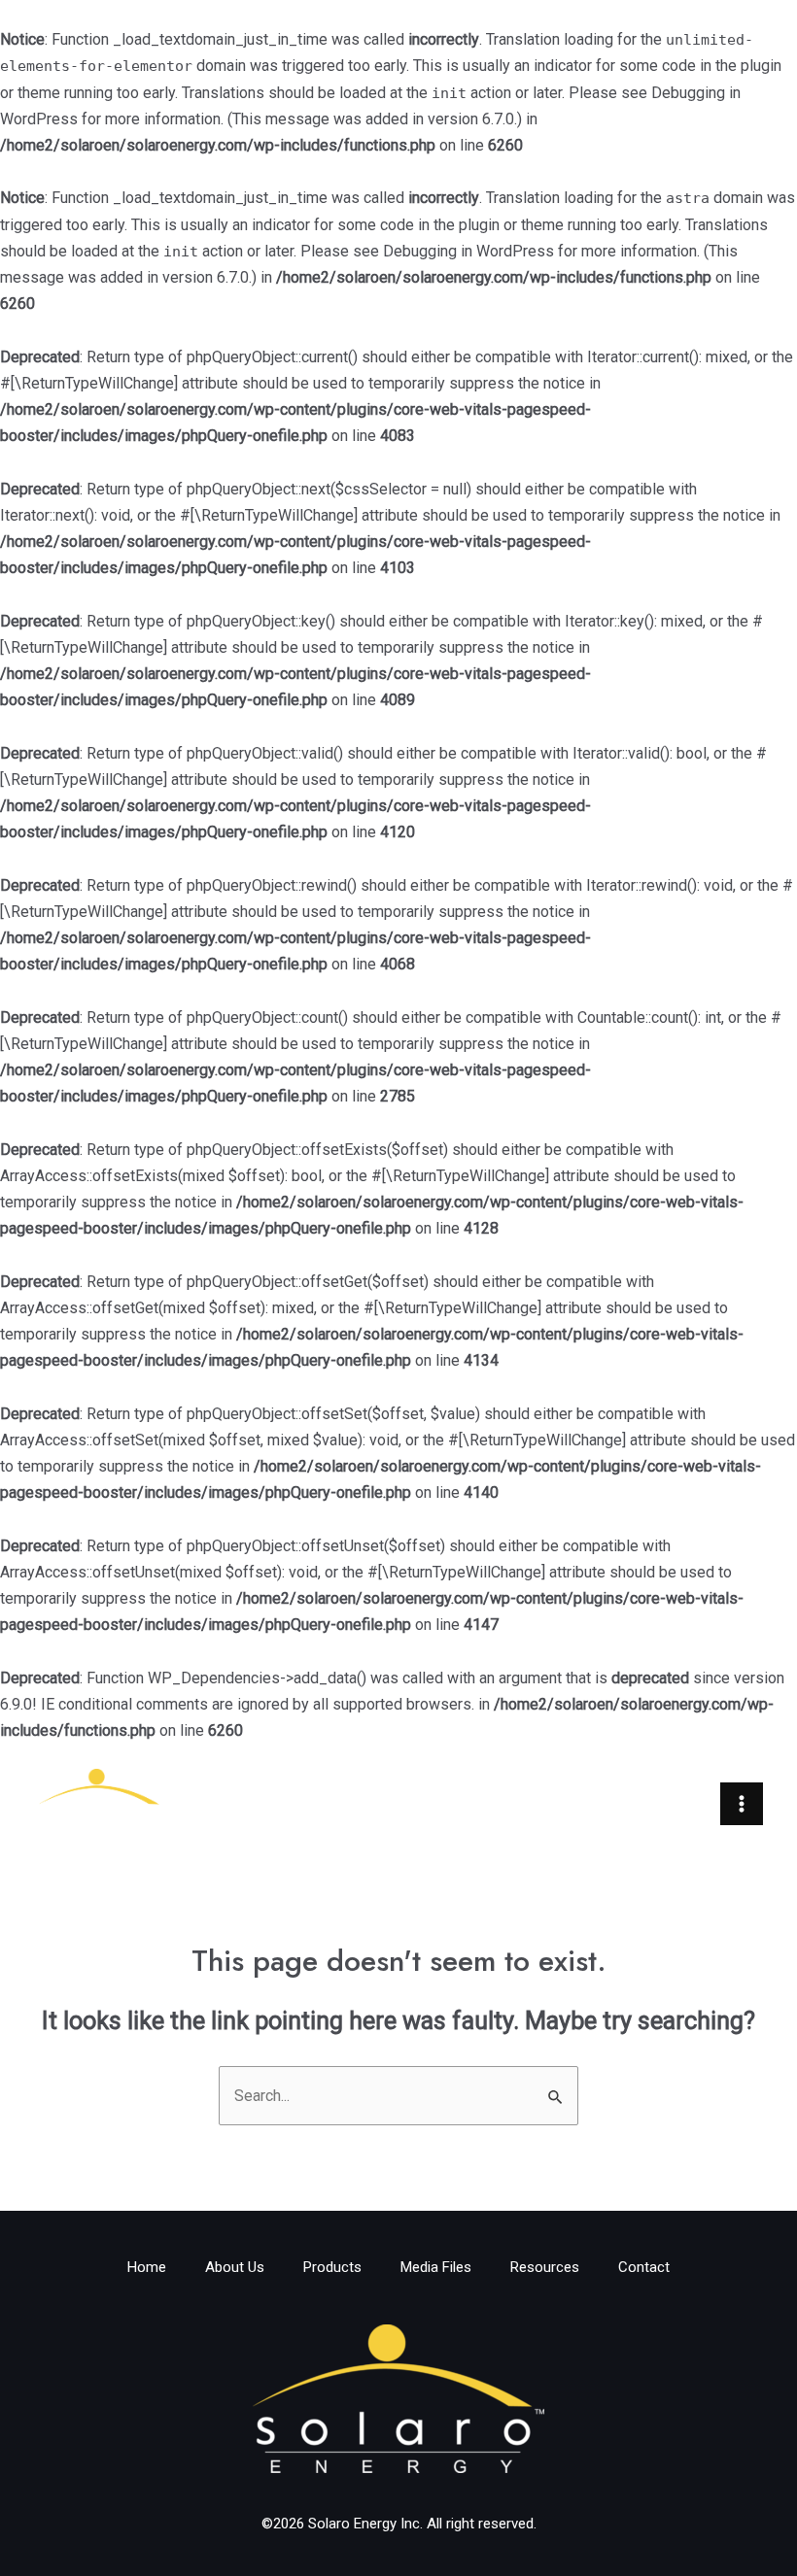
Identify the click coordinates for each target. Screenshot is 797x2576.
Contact (644, 2267)
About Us (235, 2267)
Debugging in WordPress (468, 251)
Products (332, 2267)
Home (147, 2267)
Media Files (436, 2267)
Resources (545, 2267)
